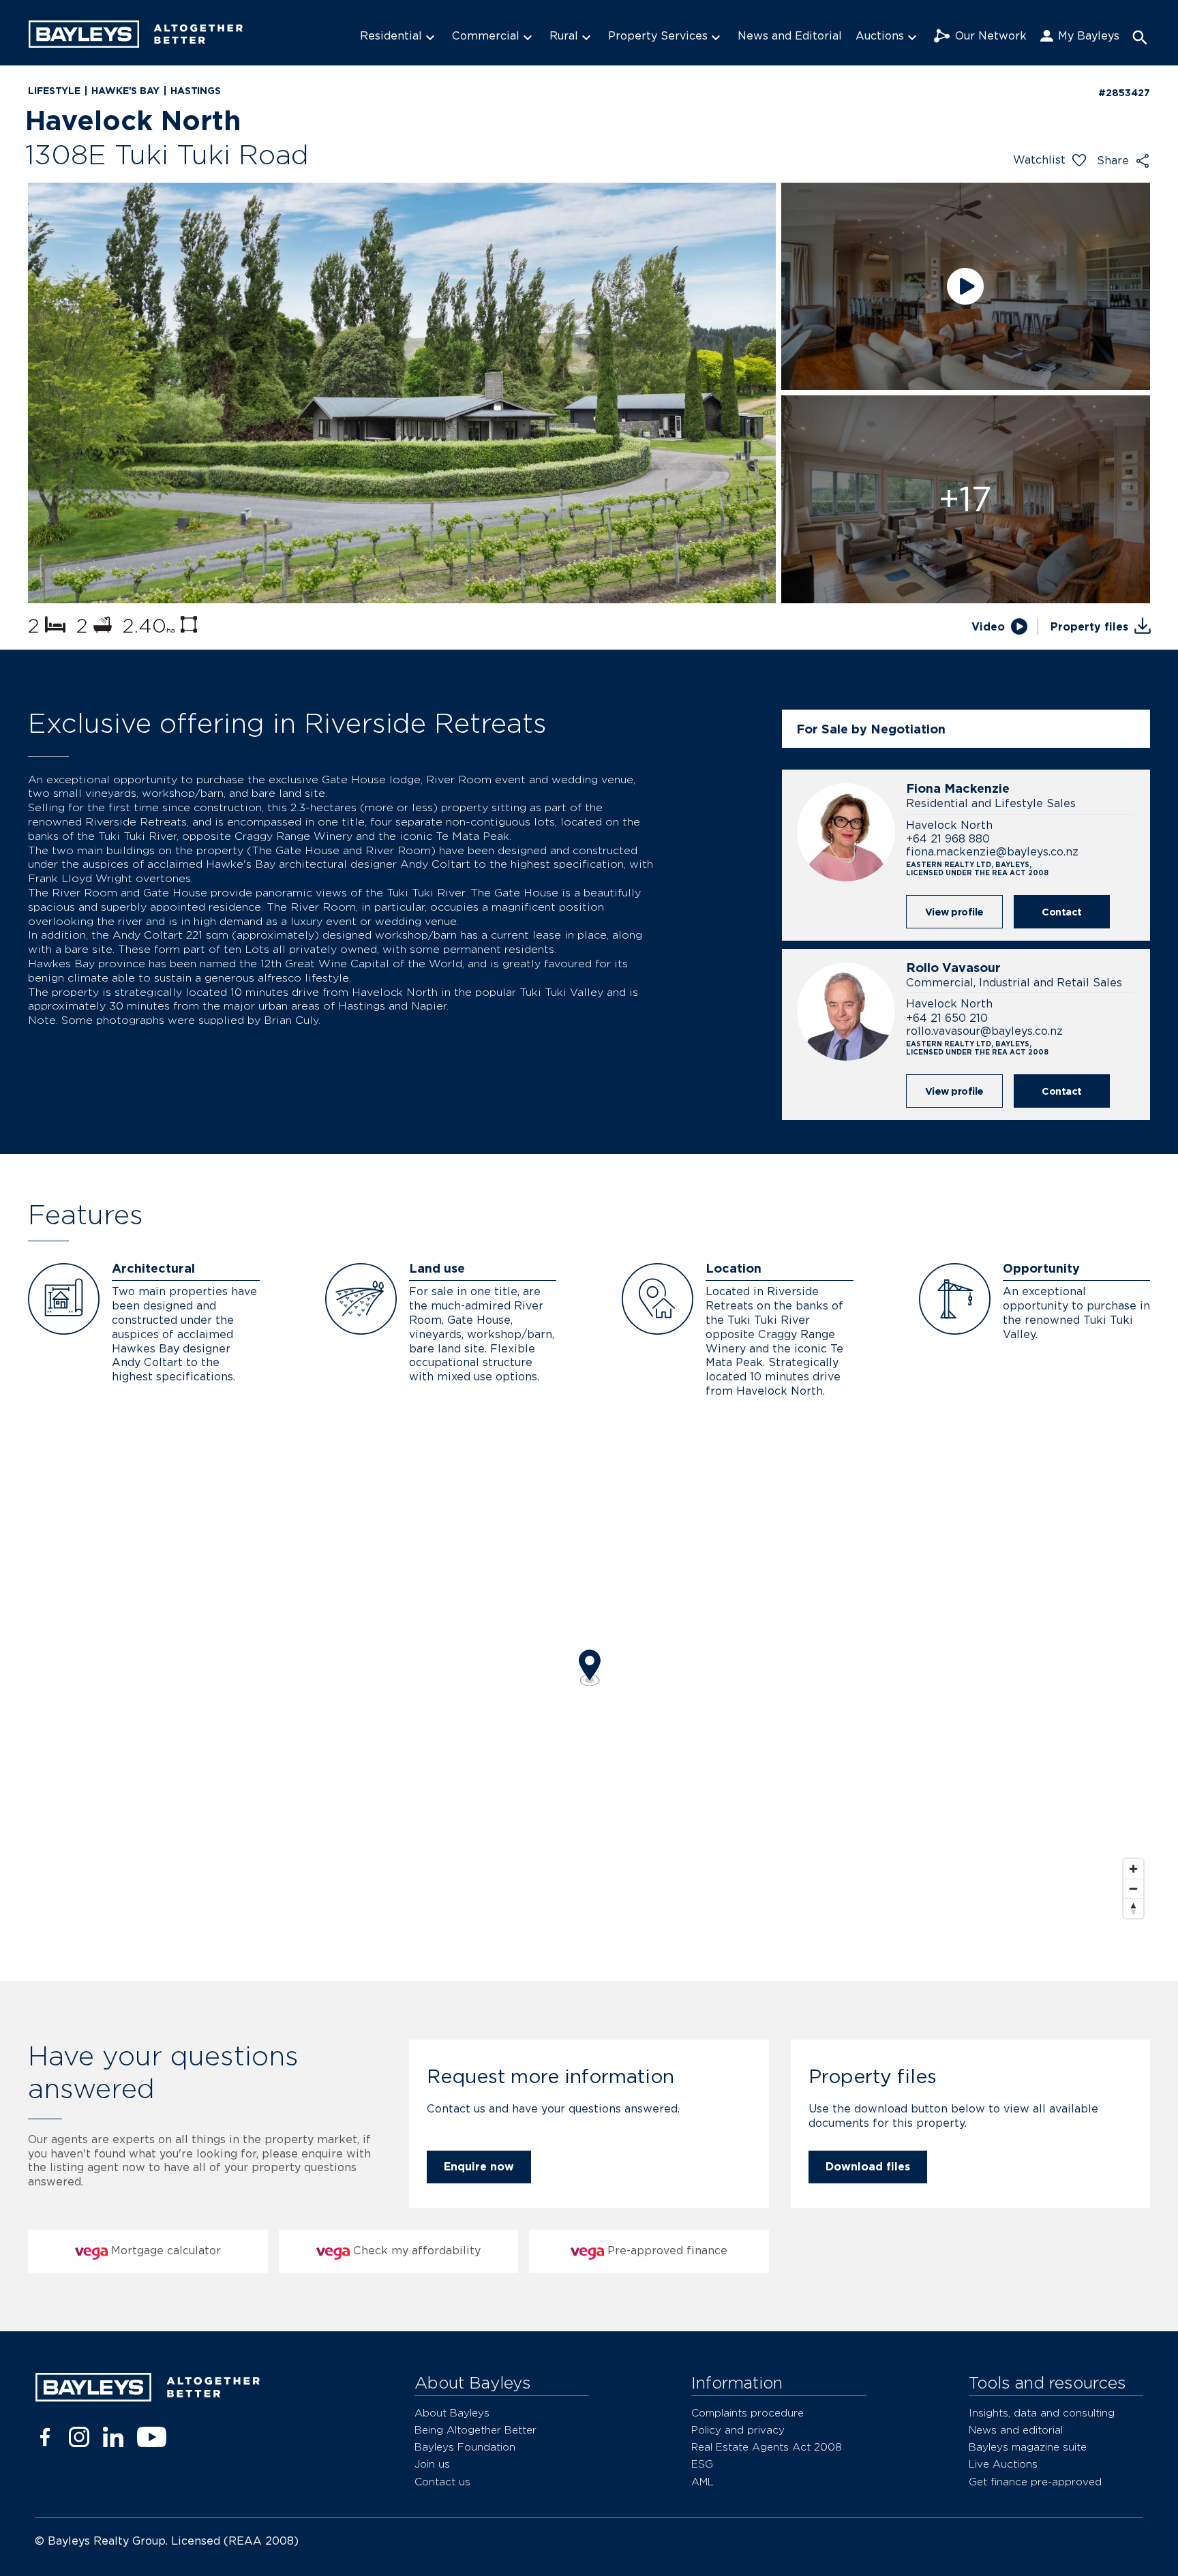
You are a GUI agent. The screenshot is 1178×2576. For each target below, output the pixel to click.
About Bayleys (452, 2413)
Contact (1062, 912)
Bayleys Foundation (465, 2447)
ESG (702, 2464)
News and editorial (1016, 2430)
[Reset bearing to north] (1133, 1908)
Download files (868, 2167)
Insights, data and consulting (1042, 2413)
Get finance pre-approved (1035, 2482)
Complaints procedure (747, 2413)
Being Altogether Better (475, 2430)
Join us (432, 2464)
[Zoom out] (1133, 1889)
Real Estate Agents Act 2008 (767, 2447)
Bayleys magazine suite (1028, 2447)
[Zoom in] (1133, 1869)
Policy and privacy (738, 2430)
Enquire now (479, 2167)
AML (703, 2482)
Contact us (442, 2482)
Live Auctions (1003, 2464)
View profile (954, 912)
